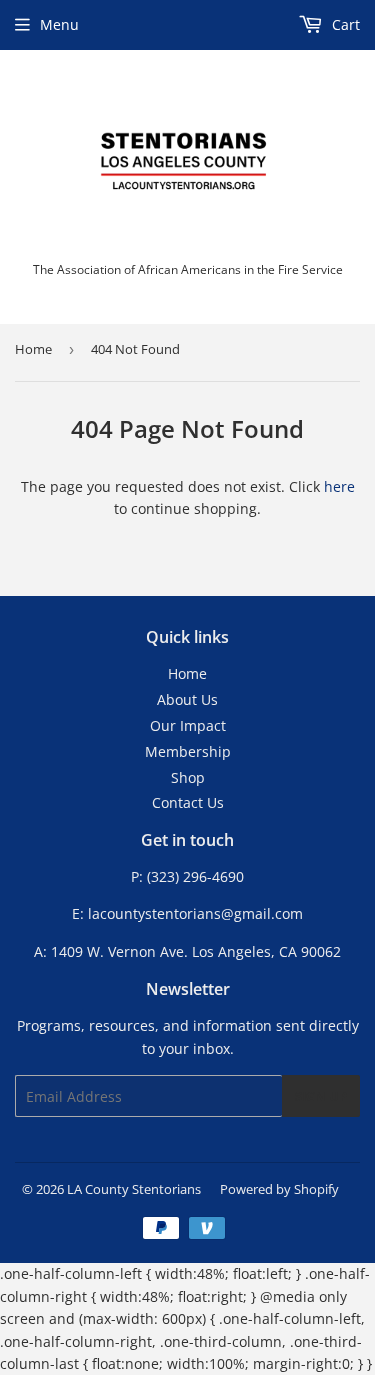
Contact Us (188, 802)
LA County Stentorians (134, 1189)
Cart (344, 24)
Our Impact (188, 725)
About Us (187, 699)
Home (33, 349)
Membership (188, 751)
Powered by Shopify (279, 1189)
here (339, 486)
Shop (188, 777)
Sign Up (321, 1096)
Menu (59, 24)
